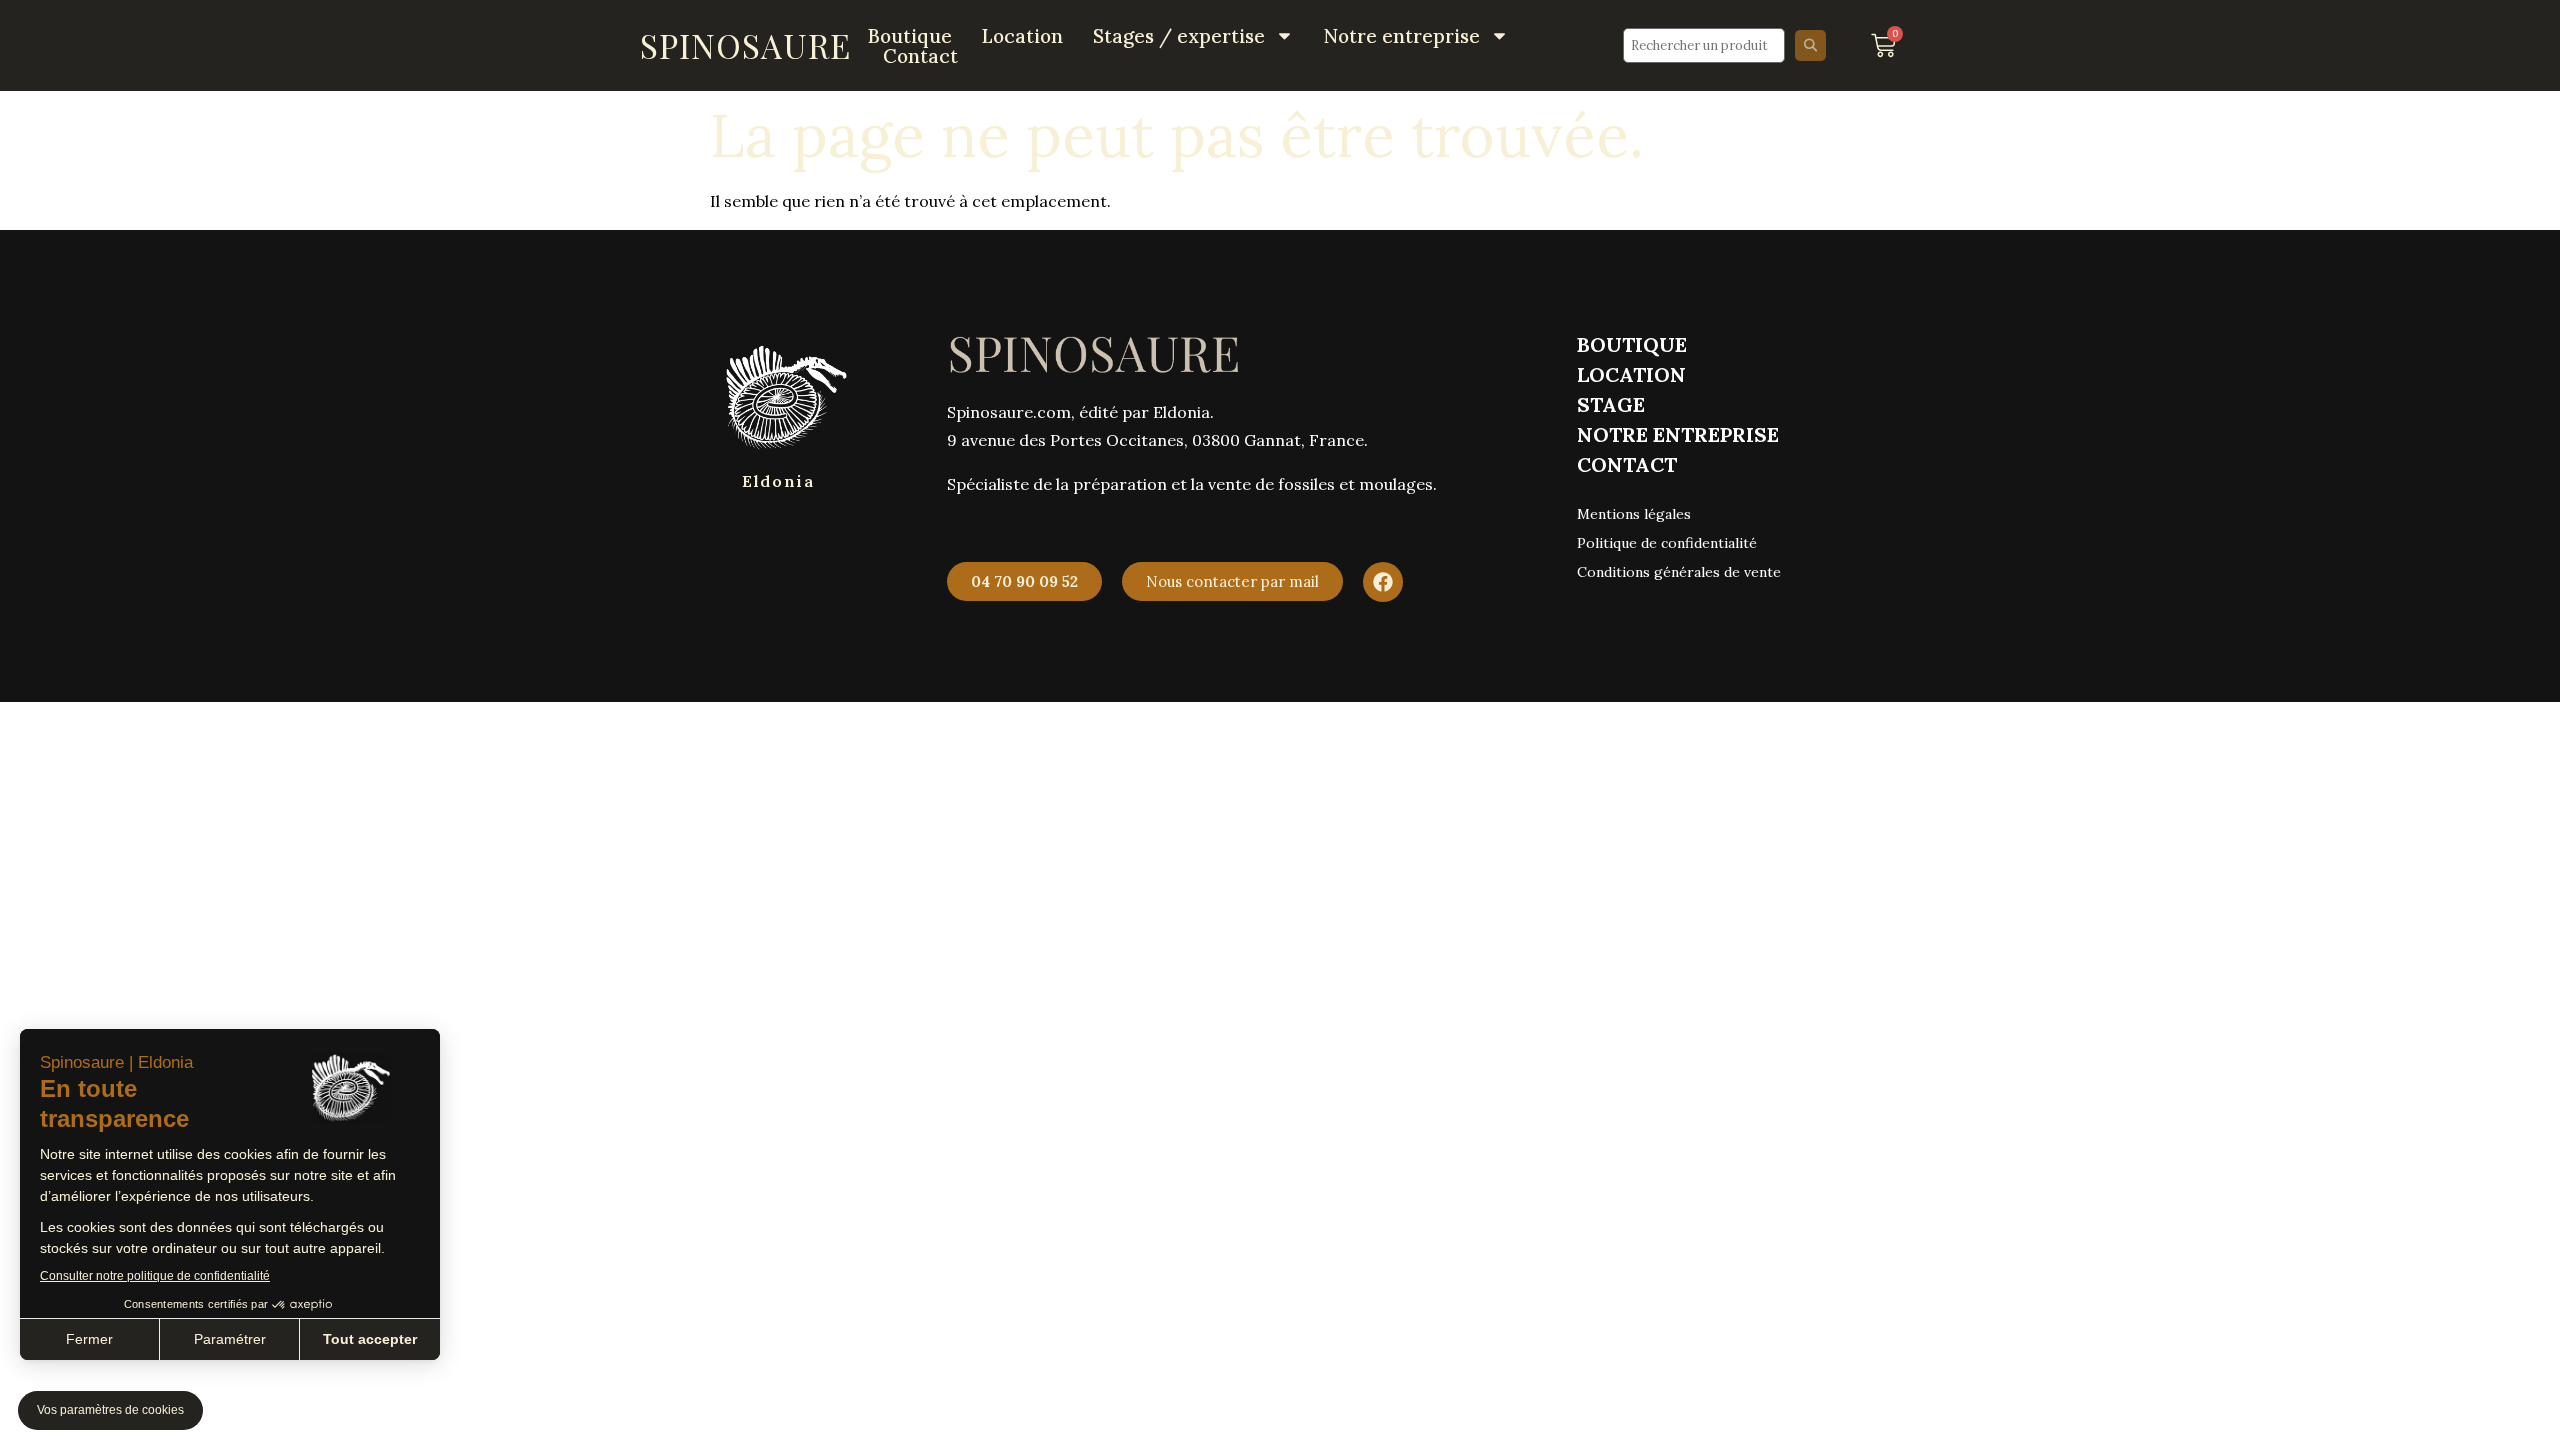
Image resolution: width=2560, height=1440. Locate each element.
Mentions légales (1634, 514)
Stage (1611, 404)
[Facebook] (1383, 582)
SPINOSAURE (745, 45)
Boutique (910, 36)
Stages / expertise (1179, 36)
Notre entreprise (1402, 36)
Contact (920, 56)
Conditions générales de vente (1679, 572)
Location (1022, 36)
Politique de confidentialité (1669, 543)
